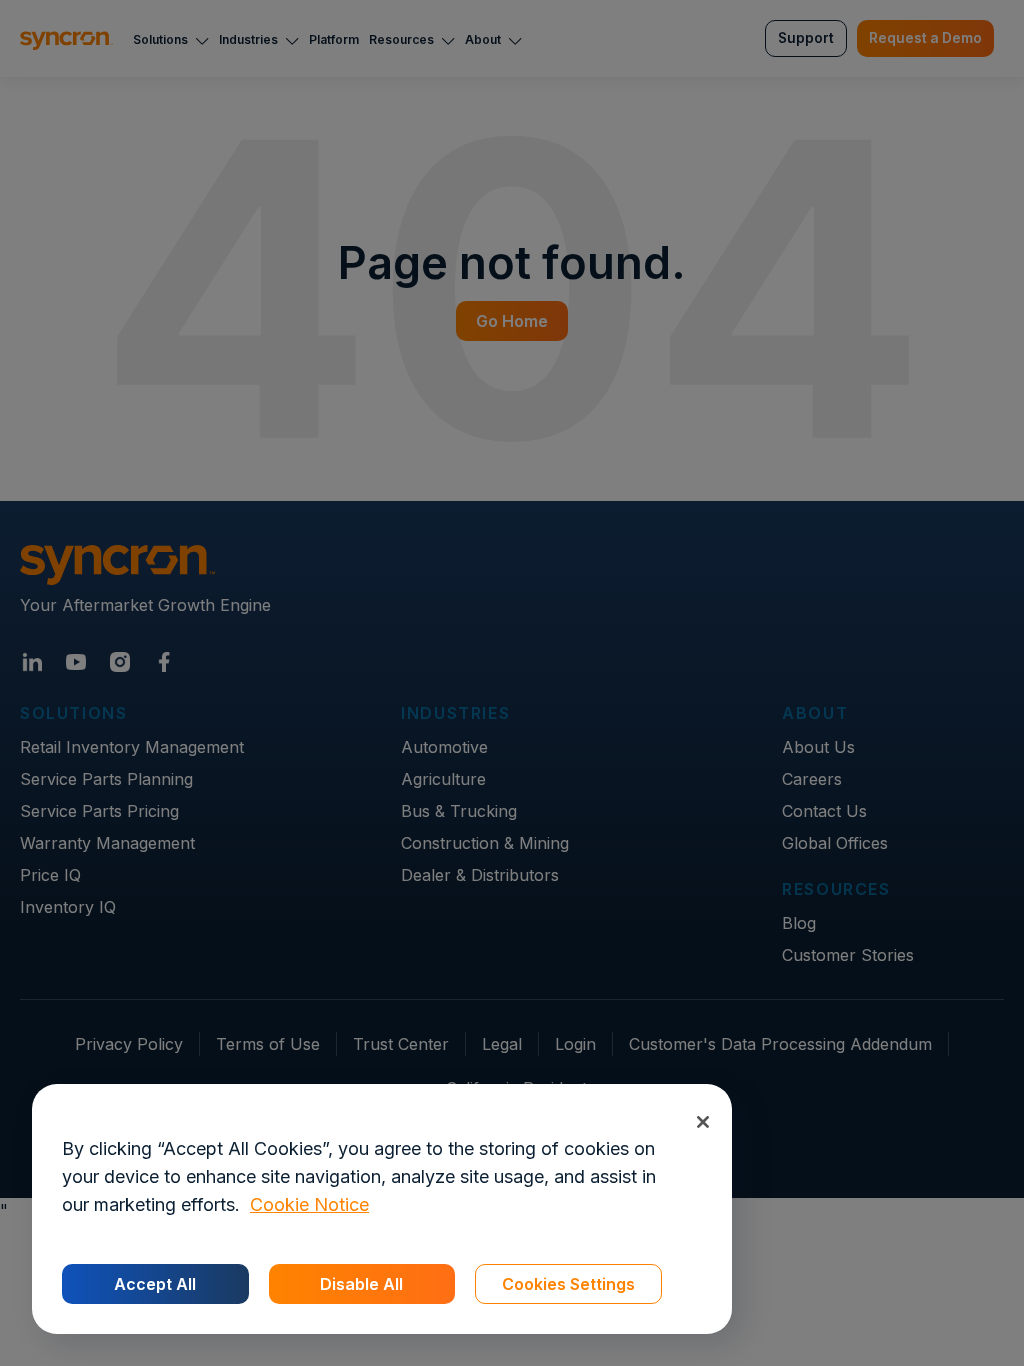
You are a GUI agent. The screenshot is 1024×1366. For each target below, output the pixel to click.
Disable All (361, 1284)
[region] (382, 1209)
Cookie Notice (309, 1204)
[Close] (702, 1121)
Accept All (155, 1284)
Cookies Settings (568, 1284)
